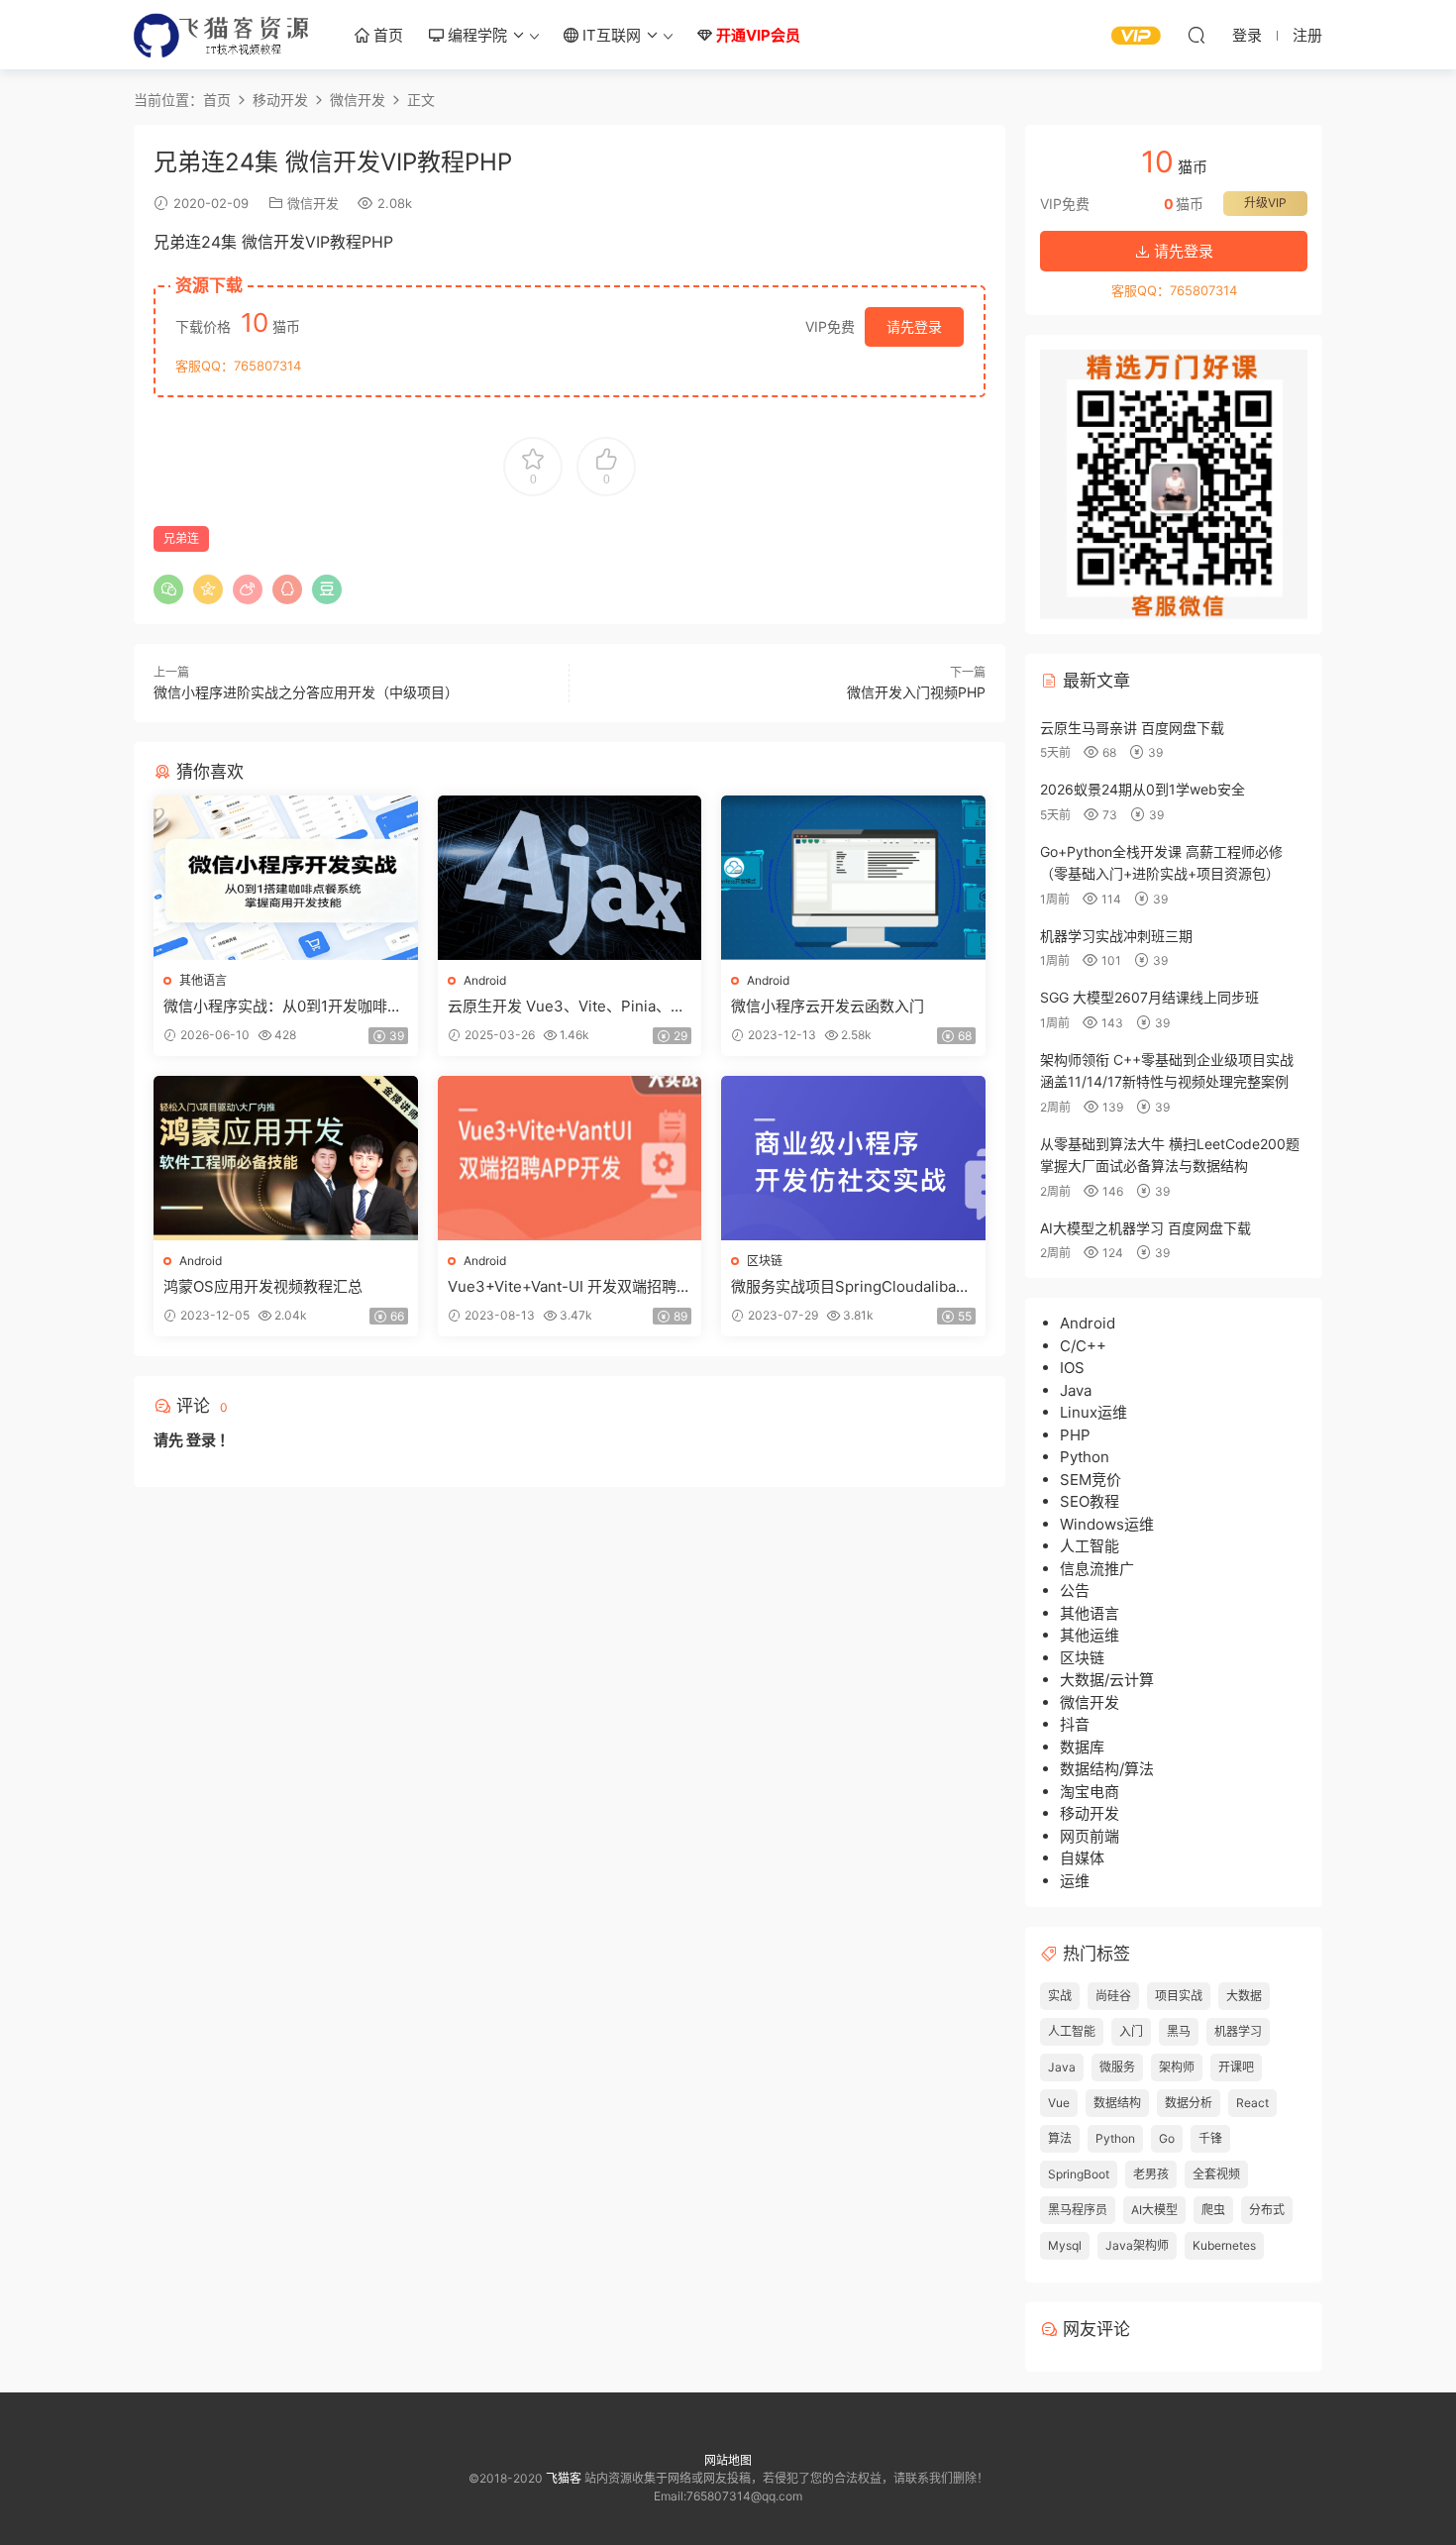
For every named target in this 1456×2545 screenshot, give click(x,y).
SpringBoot (1079, 2174)
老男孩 (1151, 2174)
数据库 (1082, 1747)
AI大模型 (1154, 2210)
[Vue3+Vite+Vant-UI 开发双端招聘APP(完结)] (570, 1158)
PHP (1075, 1435)
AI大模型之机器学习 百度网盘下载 (1145, 1228)
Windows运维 (1107, 1524)
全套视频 (1216, 2174)
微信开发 (313, 203)
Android (485, 980)
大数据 (1244, 1996)
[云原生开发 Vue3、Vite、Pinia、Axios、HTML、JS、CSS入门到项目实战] (570, 878)
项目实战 (1179, 1996)
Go (1167, 2138)
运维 (1075, 1881)
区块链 (765, 1261)
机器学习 (1238, 2031)
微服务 (1117, 2067)
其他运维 (1090, 1635)
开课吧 (1236, 2067)
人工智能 (1090, 1546)
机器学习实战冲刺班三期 (1116, 936)
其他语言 (203, 980)
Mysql (1065, 2245)
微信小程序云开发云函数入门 (828, 1006)
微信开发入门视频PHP (916, 692)
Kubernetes (1224, 2245)
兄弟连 (181, 538)
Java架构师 (1137, 2245)
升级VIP (1265, 203)
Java (1076, 1390)
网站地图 (728, 2460)
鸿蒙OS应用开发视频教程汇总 (263, 1286)
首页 (386, 35)
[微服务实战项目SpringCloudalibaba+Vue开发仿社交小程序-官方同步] (853, 1158)
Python (1085, 1457)
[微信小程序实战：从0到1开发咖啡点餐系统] (286, 878)
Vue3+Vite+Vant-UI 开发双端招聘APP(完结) (567, 1287)
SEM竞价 (1091, 1480)
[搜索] (1196, 35)
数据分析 (1189, 2103)
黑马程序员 (1078, 2210)
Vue (1059, 2103)
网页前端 (1090, 1836)
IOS (1072, 1368)
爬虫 (1213, 2210)
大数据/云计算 (1107, 1680)
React (1252, 2103)
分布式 (1267, 2210)
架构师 (1177, 2067)
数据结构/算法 (1107, 1769)
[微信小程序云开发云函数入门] (853, 878)
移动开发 (1090, 1813)
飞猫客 (223, 35)
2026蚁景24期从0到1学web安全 (1143, 789)
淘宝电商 (1090, 1792)
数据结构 (1117, 2103)
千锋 (1210, 2138)
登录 (201, 1440)
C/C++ (1083, 1346)
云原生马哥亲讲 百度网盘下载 (1132, 728)
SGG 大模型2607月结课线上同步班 (1149, 997)
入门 (1131, 2031)
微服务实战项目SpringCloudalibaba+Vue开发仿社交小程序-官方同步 (852, 1287)
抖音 (1075, 1724)
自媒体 (1082, 1858)
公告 (1075, 1591)
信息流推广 (1097, 1569)
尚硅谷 (1113, 1996)
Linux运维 (1093, 1412)
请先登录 (914, 326)
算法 (1060, 2138)
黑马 (1179, 2031)
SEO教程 (1090, 1501)
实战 (1060, 1996)
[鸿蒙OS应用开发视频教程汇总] (286, 1158)
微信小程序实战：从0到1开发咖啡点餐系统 (283, 1007)
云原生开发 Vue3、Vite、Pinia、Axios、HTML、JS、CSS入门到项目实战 (568, 1007)
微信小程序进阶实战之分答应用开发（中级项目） (306, 692)
